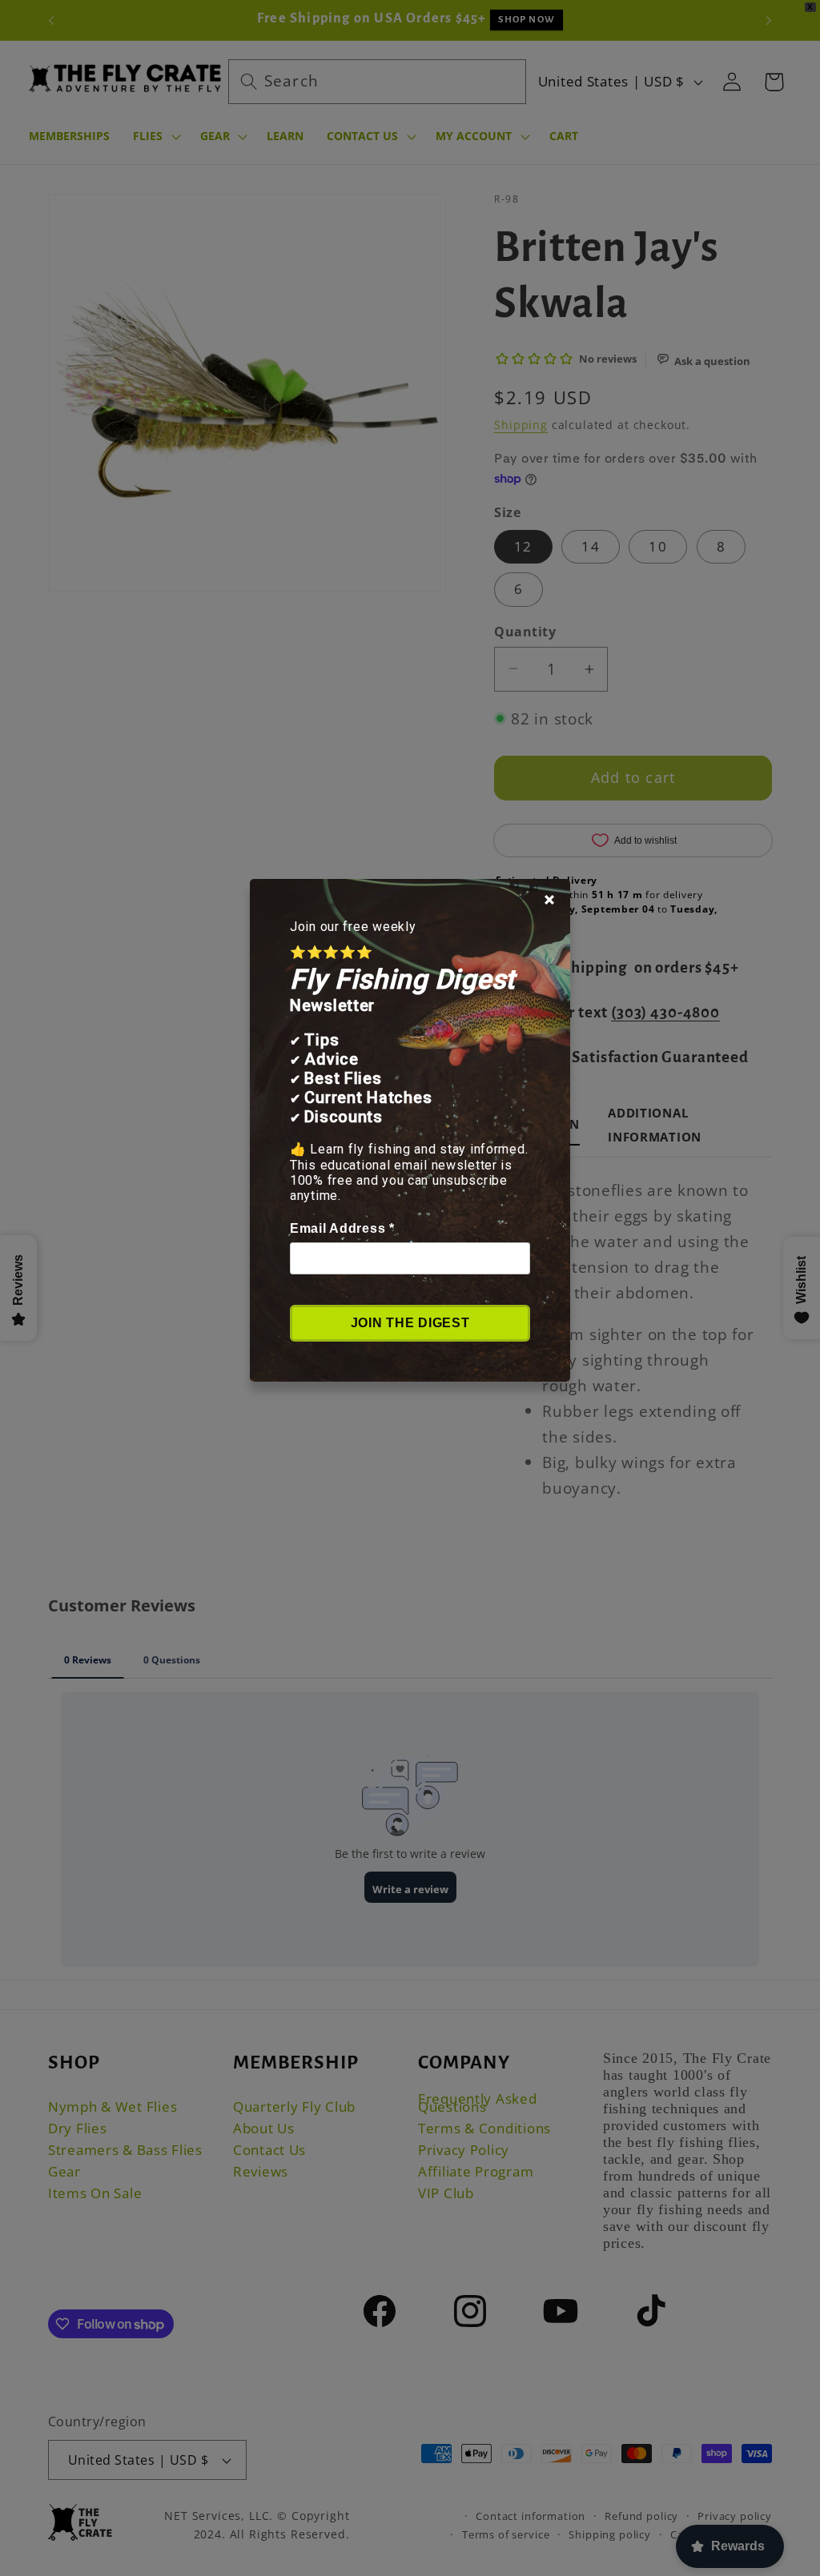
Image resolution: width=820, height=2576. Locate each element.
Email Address (342, 1228)
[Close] (549, 899)
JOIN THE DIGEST (410, 1322)
